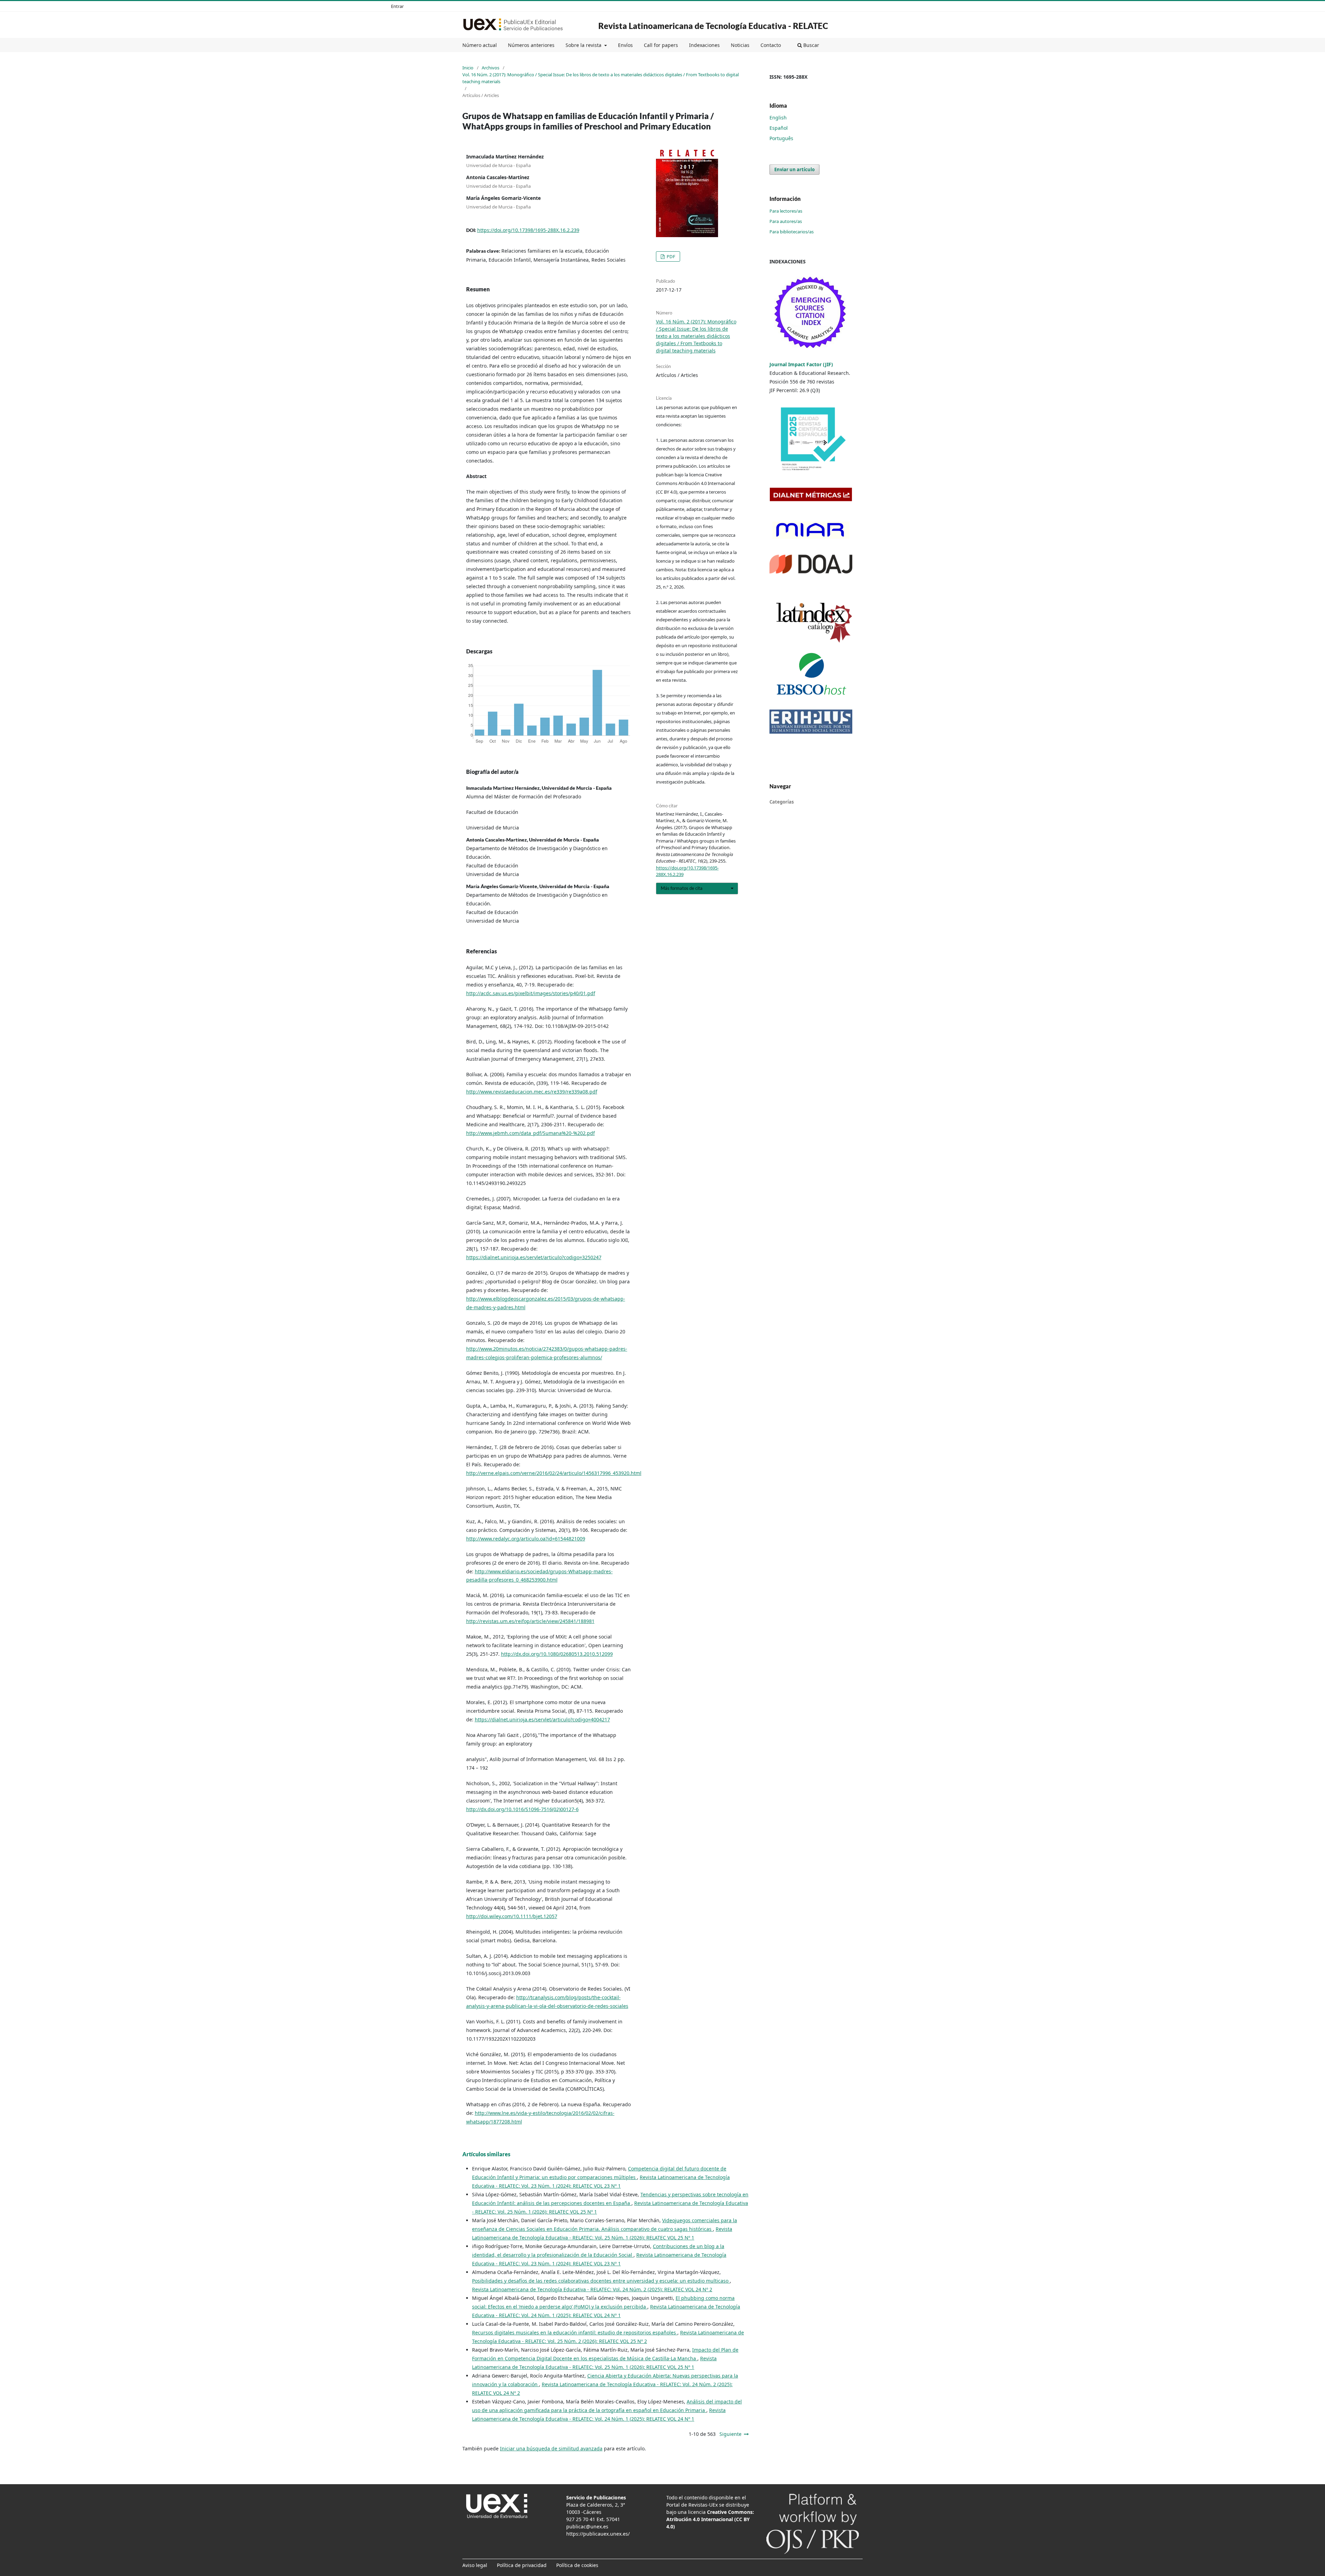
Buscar (811, 45)
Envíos (625, 45)
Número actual (480, 45)
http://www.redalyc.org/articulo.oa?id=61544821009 (526, 1539)
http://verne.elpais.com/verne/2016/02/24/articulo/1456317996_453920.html (554, 1473)
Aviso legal (475, 2565)
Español (779, 128)
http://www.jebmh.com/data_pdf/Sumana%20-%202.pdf (531, 1133)
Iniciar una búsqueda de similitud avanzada (551, 2448)
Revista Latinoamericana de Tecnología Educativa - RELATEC (713, 26)
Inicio (468, 68)
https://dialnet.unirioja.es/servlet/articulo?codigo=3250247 (534, 1257)
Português (781, 138)
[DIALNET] (811, 494)
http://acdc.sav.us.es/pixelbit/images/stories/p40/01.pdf (531, 993)
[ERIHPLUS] (811, 721)
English (778, 118)
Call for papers (661, 45)
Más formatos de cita (682, 888)
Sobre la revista (584, 45)
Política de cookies (577, 2565)
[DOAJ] (811, 563)
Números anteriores (531, 45)
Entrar (397, 6)
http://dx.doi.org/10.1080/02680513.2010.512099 (557, 1654)
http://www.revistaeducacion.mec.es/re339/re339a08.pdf (532, 1092)
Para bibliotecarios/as (792, 232)
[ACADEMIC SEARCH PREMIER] (811, 674)
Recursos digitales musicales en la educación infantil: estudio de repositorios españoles (575, 2332)
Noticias (740, 45)
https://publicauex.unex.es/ (598, 2534)
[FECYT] (811, 440)
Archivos (490, 68)
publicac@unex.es (587, 2526)
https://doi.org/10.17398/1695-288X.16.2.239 (528, 230)
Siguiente (730, 2434)
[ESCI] (811, 313)
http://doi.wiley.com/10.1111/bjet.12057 (512, 1916)
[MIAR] (810, 529)
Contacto (771, 45)
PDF (670, 256)
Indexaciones (704, 45)
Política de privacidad (522, 2565)
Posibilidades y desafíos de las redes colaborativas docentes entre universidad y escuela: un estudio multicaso (601, 2281)
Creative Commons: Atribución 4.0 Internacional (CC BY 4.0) (710, 2519)
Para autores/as (786, 221)
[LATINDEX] (811, 620)
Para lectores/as (786, 211)
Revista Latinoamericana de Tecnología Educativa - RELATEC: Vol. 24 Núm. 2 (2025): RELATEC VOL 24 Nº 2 (592, 2289)
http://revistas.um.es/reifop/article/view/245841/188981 (530, 1621)
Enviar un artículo (794, 169)
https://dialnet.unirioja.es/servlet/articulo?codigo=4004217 (542, 1719)
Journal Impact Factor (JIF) (802, 364)
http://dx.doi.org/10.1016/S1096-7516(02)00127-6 (522, 1809)
